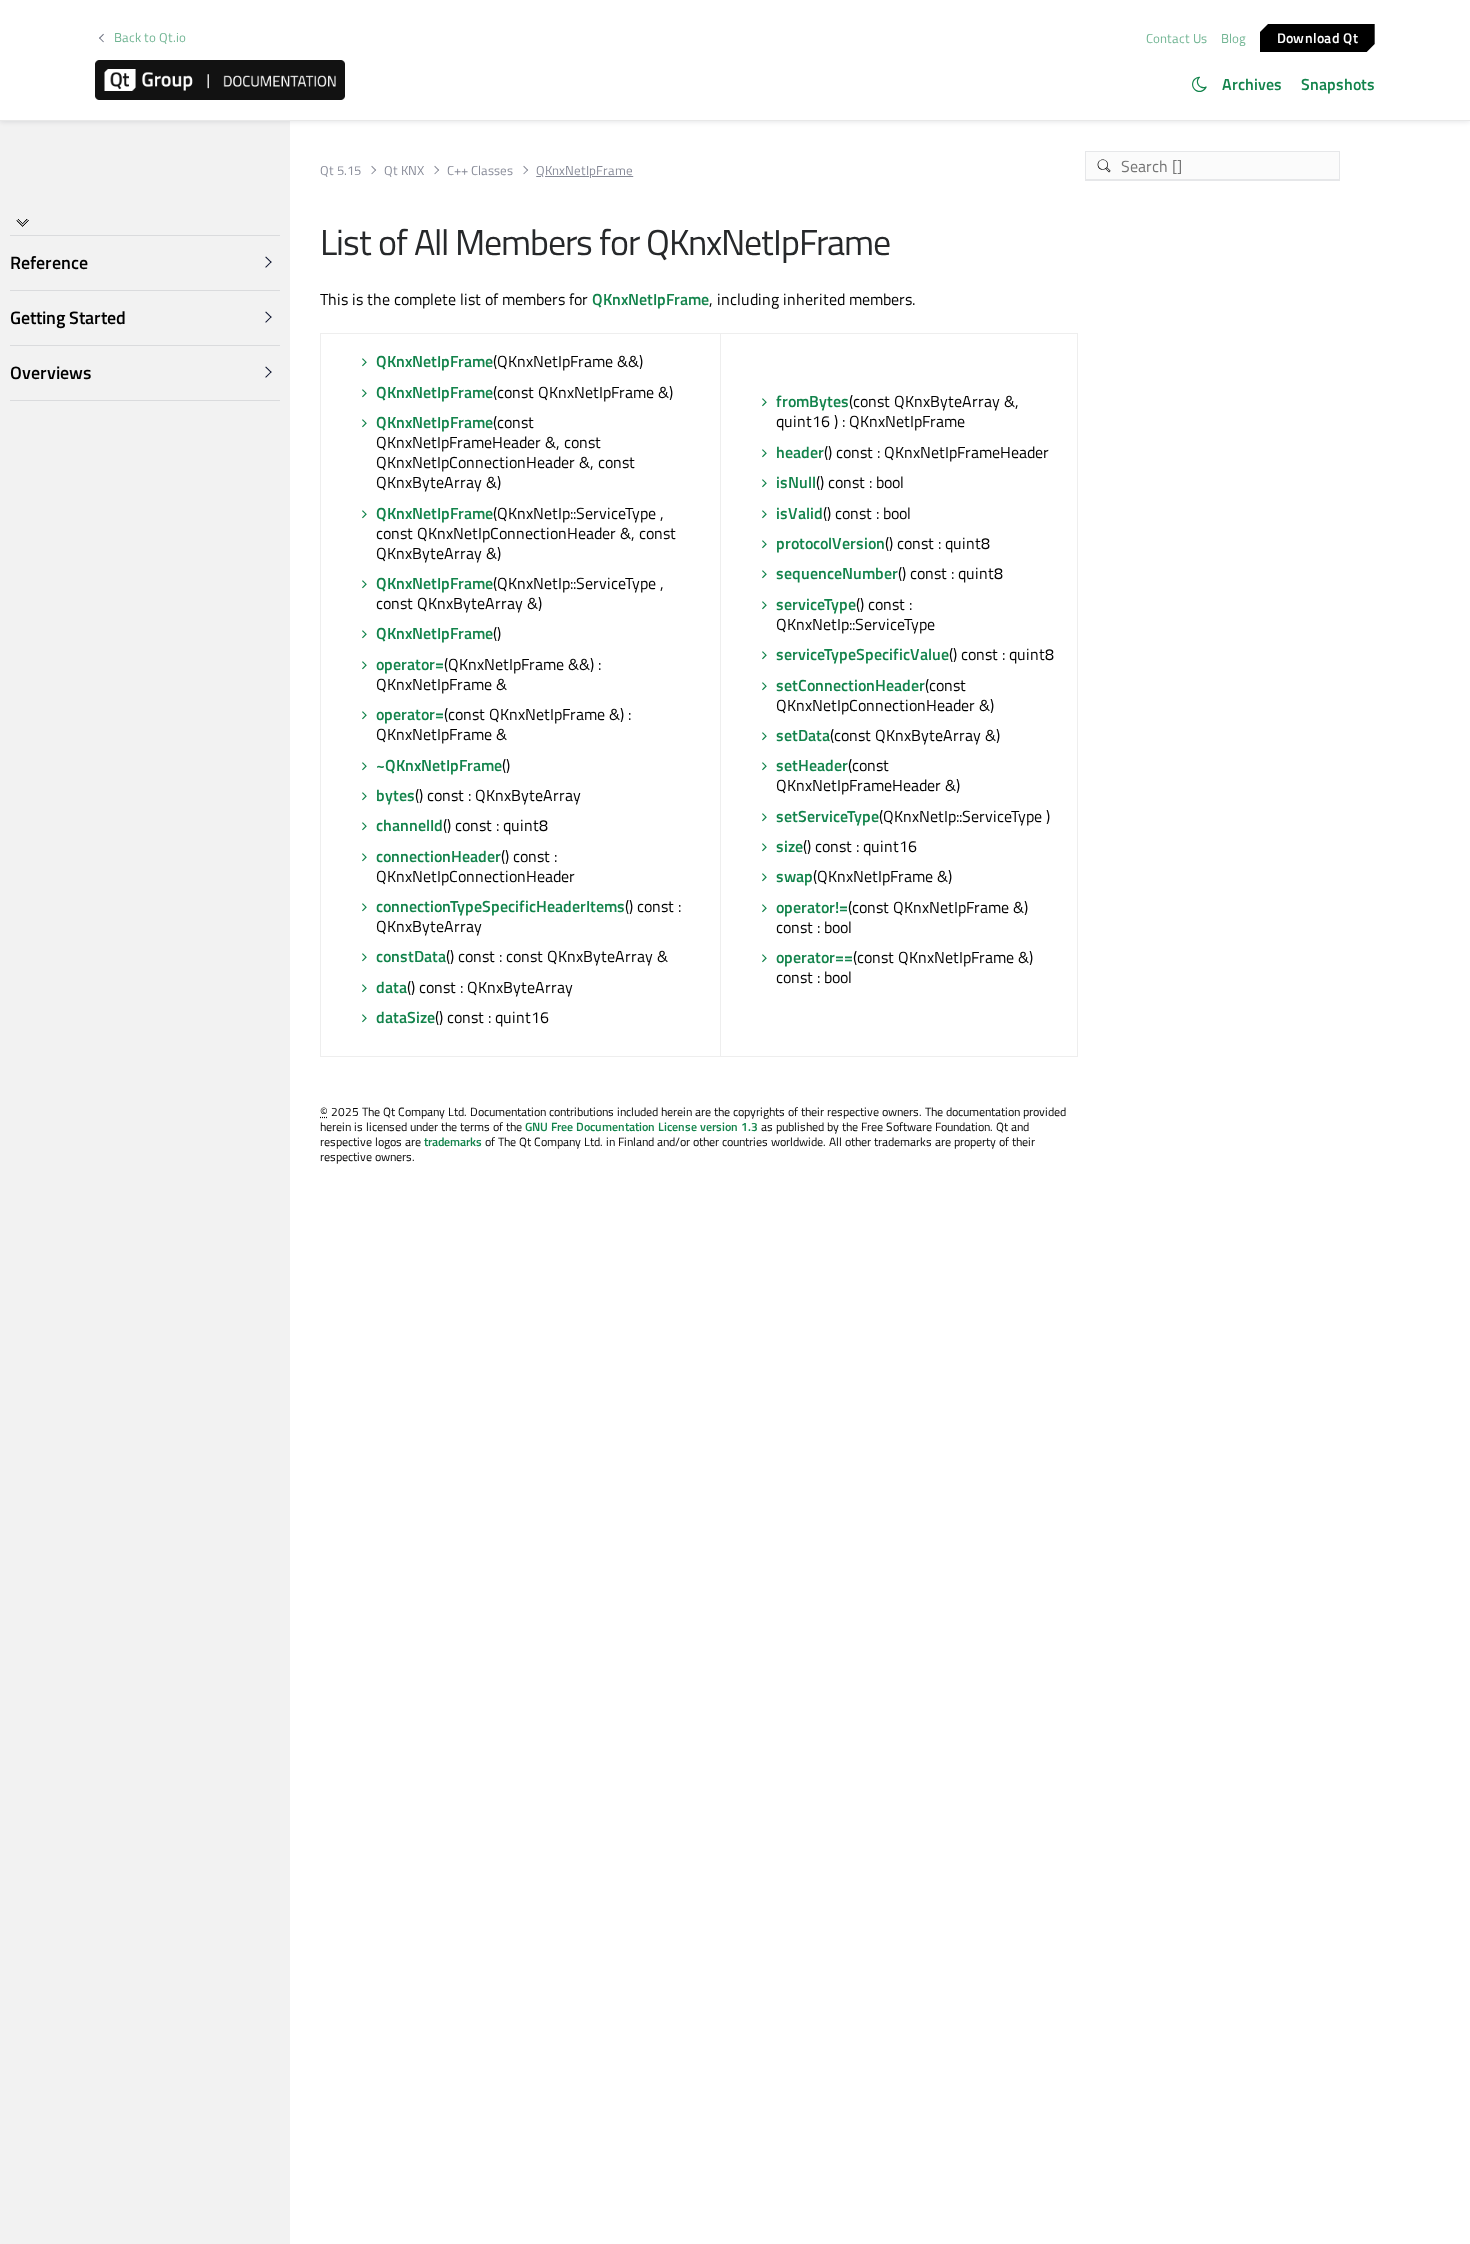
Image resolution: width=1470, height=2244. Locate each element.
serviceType (816, 604)
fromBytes (812, 401)
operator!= (812, 907)
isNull (796, 482)
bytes (395, 795)
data (391, 987)
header (800, 452)
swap (794, 876)
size (789, 846)
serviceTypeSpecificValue (862, 654)
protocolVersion (830, 543)
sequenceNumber (837, 573)
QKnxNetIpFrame (650, 299)
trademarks (453, 1141)
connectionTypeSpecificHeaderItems (500, 906)
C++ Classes (480, 170)
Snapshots (1338, 84)
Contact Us (1176, 38)
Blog (1233, 38)
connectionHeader (438, 856)
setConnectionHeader (850, 685)
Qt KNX (404, 170)
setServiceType (827, 816)
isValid (799, 513)
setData (803, 735)
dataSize (405, 1017)
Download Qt (1317, 36)
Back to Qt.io (150, 37)
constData (411, 956)
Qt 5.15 (340, 170)
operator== (814, 957)
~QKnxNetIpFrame (439, 765)
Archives (1252, 84)
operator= (410, 664)
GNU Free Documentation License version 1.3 (641, 1126)
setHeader (812, 765)
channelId (409, 825)
